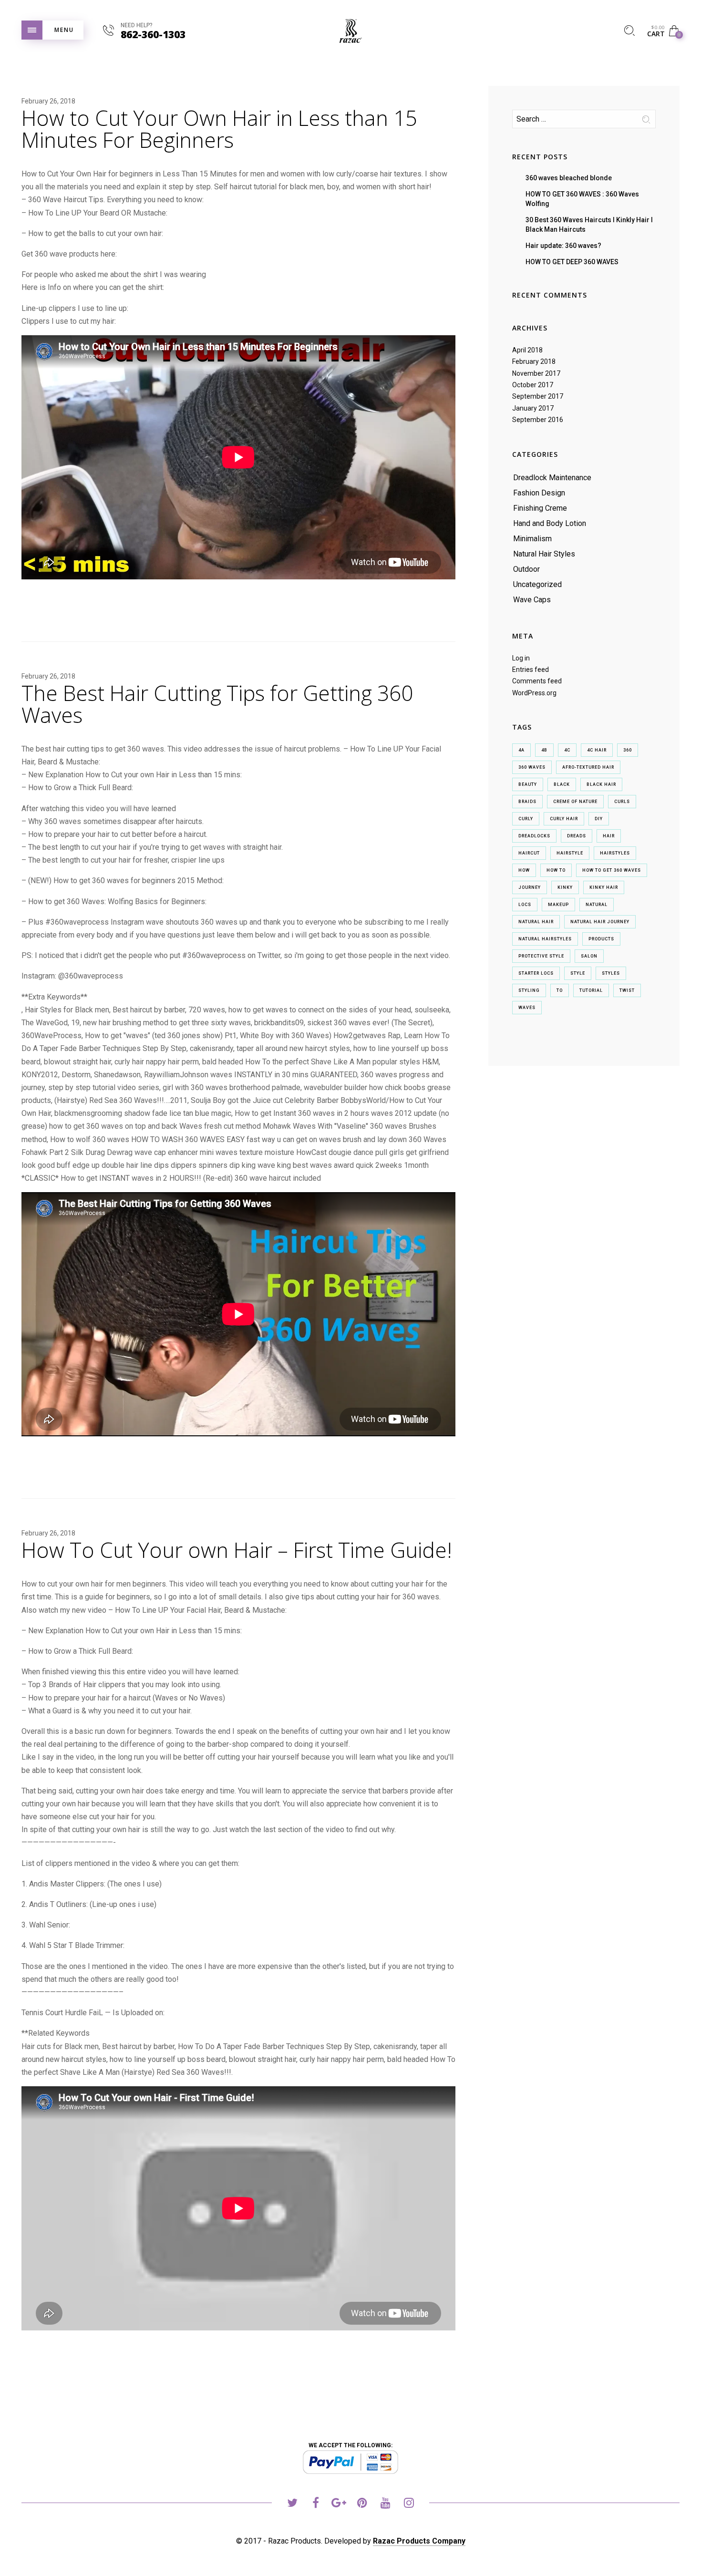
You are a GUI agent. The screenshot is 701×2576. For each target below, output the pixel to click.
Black (562, 784)
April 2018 (527, 350)
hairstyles (615, 853)
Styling (529, 990)
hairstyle (570, 853)
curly (526, 819)
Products (601, 939)
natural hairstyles (545, 939)
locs (525, 905)
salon (589, 956)
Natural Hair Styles (544, 554)
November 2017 (536, 373)
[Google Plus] (339, 2504)
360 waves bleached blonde (569, 178)
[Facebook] (315, 2504)
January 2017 (533, 408)
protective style (541, 956)
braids (527, 802)
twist (627, 990)
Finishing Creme (540, 508)
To (560, 990)
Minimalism (532, 539)
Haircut (529, 853)
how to (556, 870)
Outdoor (526, 569)
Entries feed (531, 670)
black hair (601, 784)
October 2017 (533, 385)
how (524, 870)
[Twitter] (292, 2504)
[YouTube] (386, 2504)
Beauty (528, 784)
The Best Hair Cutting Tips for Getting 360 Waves (217, 704)
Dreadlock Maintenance (552, 478)
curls (622, 802)
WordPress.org (534, 693)
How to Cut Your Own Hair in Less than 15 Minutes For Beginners (219, 129)
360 (628, 750)
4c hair (597, 750)
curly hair (564, 819)
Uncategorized (537, 584)
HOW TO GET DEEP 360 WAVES (572, 262)
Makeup (558, 905)
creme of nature (575, 802)
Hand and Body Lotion (550, 523)
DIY (599, 819)
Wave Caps (532, 600)
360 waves (532, 767)
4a (521, 750)
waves (527, 1008)
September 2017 (538, 396)
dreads (577, 836)
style (578, 973)
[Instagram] (409, 2504)
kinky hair (604, 887)
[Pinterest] (362, 2504)
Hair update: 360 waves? (563, 246)
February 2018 (534, 361)
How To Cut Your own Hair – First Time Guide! (237, 1550)
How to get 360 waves (612, 870)
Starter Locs (536, 973)
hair (609, 836)
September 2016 (538, 420)
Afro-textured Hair (588, 767)
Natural (597, 905)
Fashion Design (539, 493)
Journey (530, 887)
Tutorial (591, 990)
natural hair (536, 922)
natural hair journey (600, 922)
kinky (565, 887)
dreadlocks (534, 836)
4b (544, 750)
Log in (521, 658)
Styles (611, 973)
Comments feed (537, 681)
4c (567, 750)
